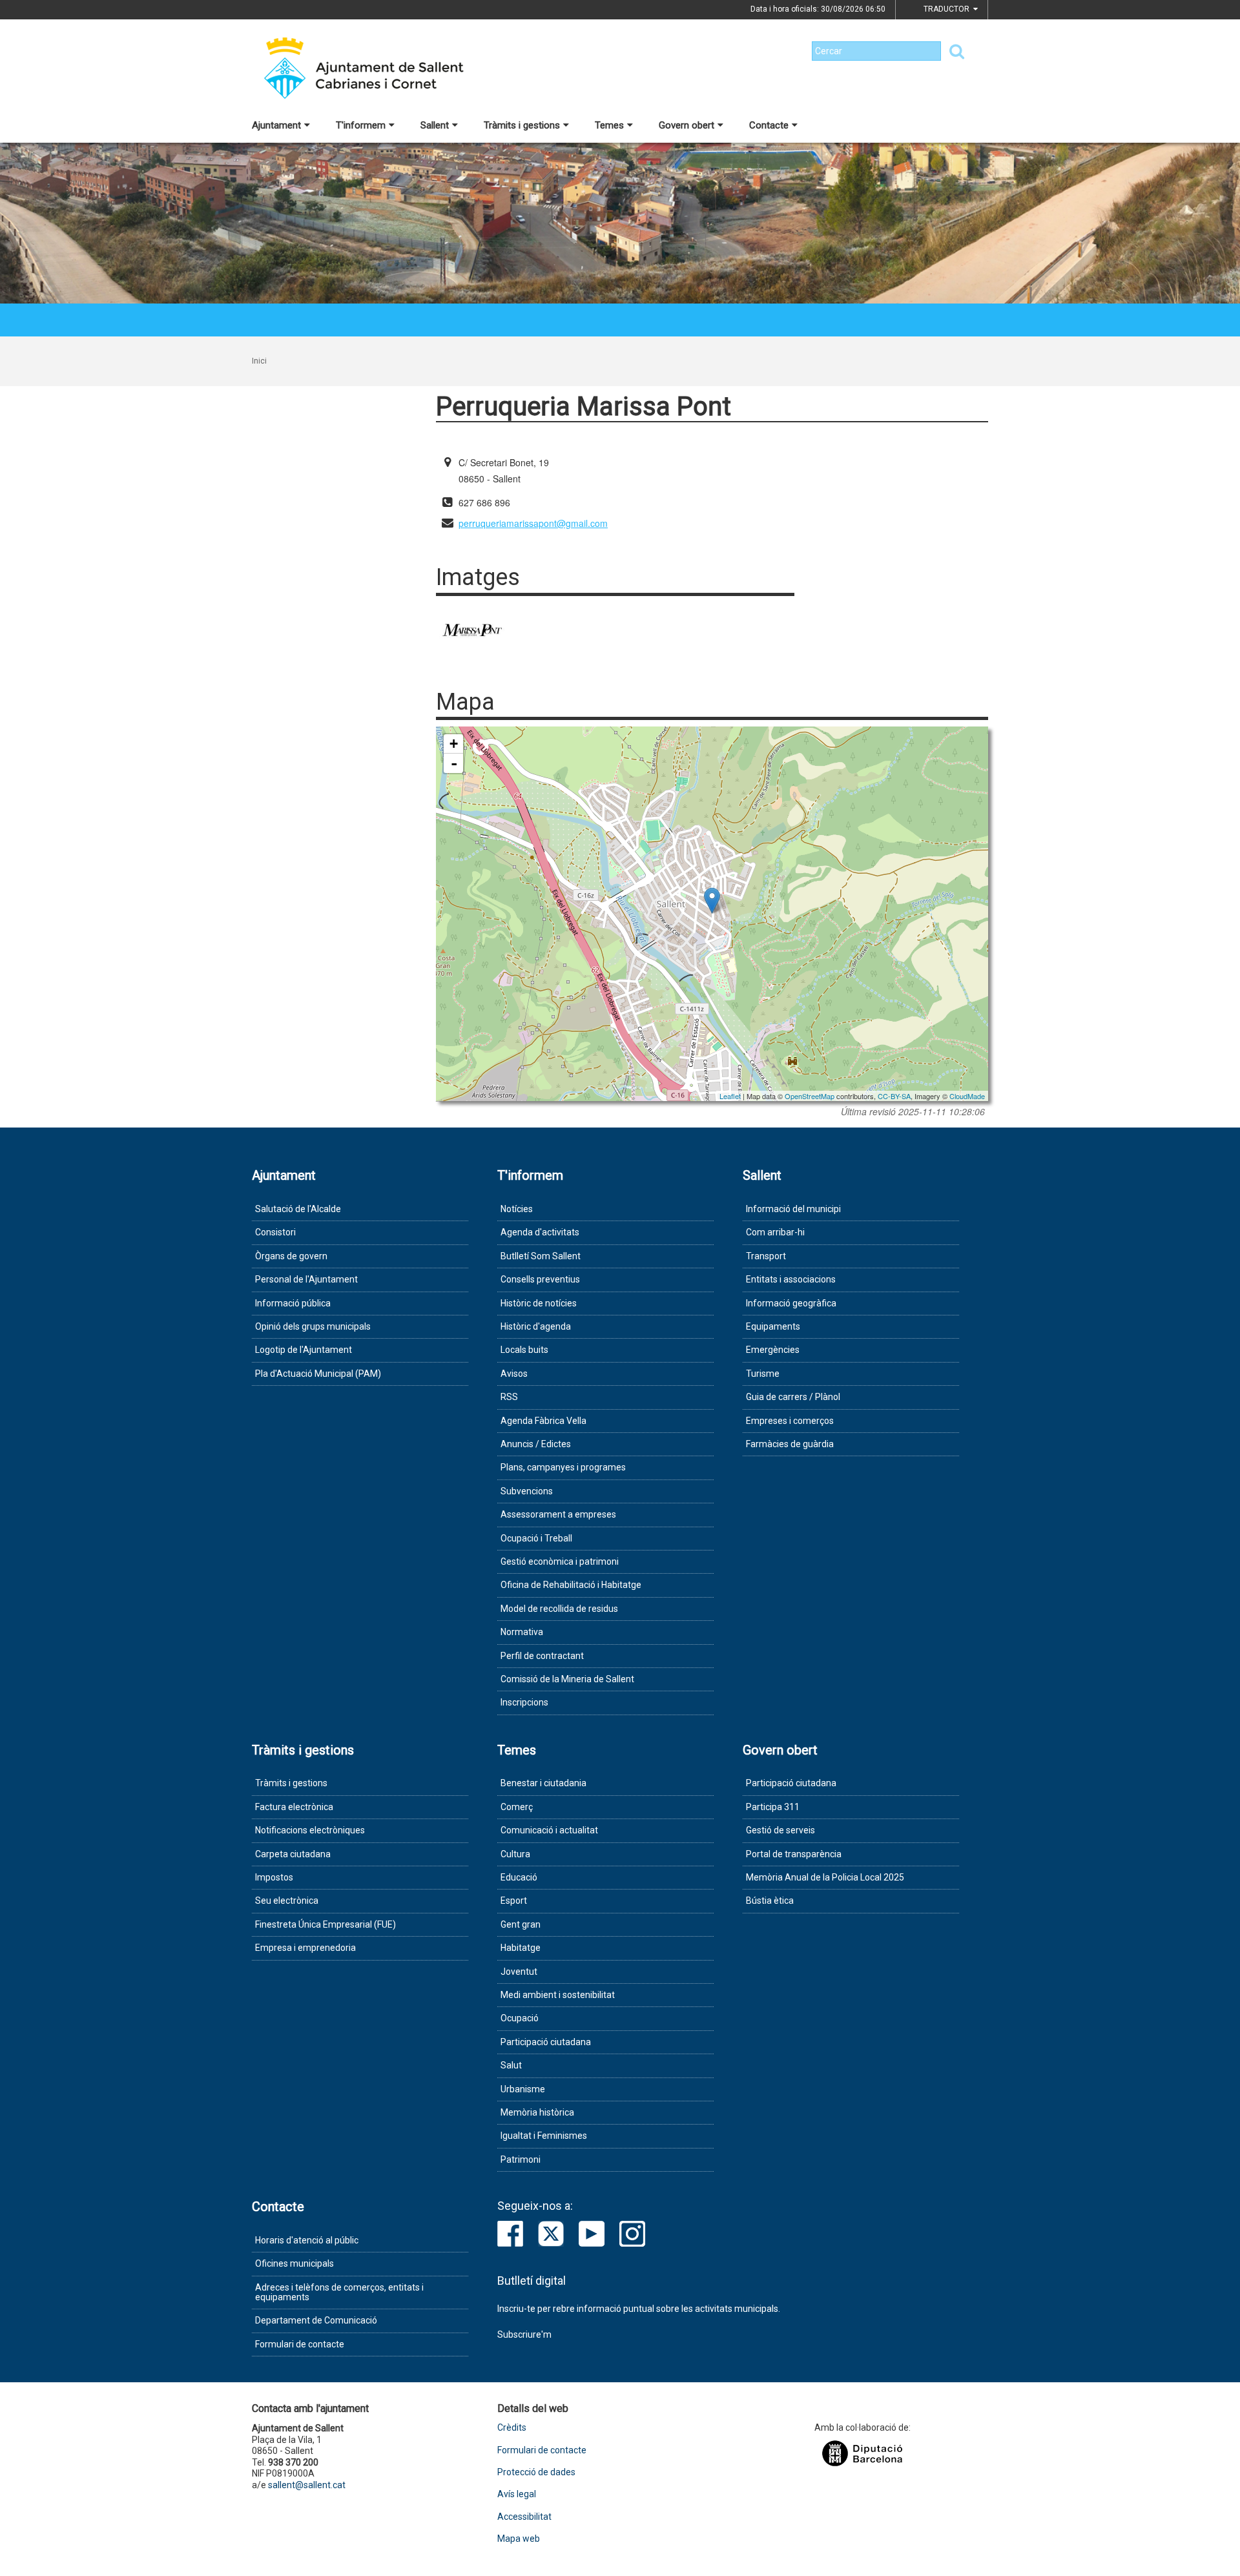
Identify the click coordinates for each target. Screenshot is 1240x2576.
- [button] (454, 763)
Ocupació (520, 2018)
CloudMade (967, 1096)
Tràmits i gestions (522, 125)
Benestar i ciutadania (543, 1783)
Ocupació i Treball (536, 1538)
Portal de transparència (794, 1854)
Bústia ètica (770, 1901)
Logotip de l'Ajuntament (304, 1350)
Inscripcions (524, 1702)
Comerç (517, 1807)
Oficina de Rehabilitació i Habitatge (571, 1585)
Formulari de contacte (300, 2344)
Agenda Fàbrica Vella (543, 1421)
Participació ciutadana (546, 2042)
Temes (609, 125)
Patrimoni (521, 2159)
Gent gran (521, 1924)
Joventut (519, 1972)
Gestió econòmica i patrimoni (560, 1561)
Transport (766, 1256)
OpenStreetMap (810, 1096)
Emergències (773, 1350)
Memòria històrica (537, 2112)
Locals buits (524, 1350)
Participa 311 (773, 1807)
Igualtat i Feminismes (544, 2136)
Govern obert (687, 125)
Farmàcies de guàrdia (790, 1444)
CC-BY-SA (894, 1096)
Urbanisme (523, 2089)
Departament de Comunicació (316, 2320)
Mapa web (519, 2539)
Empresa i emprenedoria (305, 1948)
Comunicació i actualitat (549, 1830)
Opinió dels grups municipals (313, 1326)
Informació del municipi (793, 1209)
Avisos (514, 1374)
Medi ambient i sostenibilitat (558, 1995)
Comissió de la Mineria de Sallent (567, 1679)
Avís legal (517, 2494)
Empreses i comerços (790, 1421)
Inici (259, 361)
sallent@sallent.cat (307, 2485)
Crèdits (512, 2428)
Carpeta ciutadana (293, 1854)
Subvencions (527, 1491)
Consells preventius (540, 1279)
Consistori (275, 1232)
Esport (514, 1901)
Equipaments (773, 1326)
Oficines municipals (294, 2263)
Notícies (517, 1209)
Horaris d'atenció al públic (307, 2240)
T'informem (361, 125)
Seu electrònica (287, 1901)
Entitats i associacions (791, 1279)
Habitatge (521, 1948)
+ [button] (454, 744)
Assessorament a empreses (558, 1514)
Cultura (515, 1854)
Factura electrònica (294, 1807)
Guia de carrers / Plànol (793, 1397)
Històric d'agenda (536, 1326)
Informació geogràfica (791, 1303)
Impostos (274, 1877)
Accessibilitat (524, 2517)
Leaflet (730, 1096)
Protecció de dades (536, 2472)
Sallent (435, 125)
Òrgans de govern (291, 1256)
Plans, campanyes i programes (563, 1467)
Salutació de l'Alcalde (298, 1209)
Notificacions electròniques (310, 1830)
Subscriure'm (524, 2334)
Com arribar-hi (775, 1232)
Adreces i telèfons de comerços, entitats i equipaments (339, 2292)
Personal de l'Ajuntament (306, 1279)
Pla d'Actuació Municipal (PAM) (318, 1374)
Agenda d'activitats (540, 1232)
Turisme (763, 1374)
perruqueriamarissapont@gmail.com (533, 523)
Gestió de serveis (780, 1830)
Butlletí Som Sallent (541, 1256)
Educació (519, 1877)
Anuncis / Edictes (536, 1444)
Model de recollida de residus (559, 1609)
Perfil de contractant (542, 1656)
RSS (509, 1397)
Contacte (769, 125)
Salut (511, 2065)
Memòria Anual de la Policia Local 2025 (825, 1877)
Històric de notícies (539, 1303)
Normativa (522, 1632)
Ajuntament (276, 125)
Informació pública (293, 1303)
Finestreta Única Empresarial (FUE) (325, 1924)
